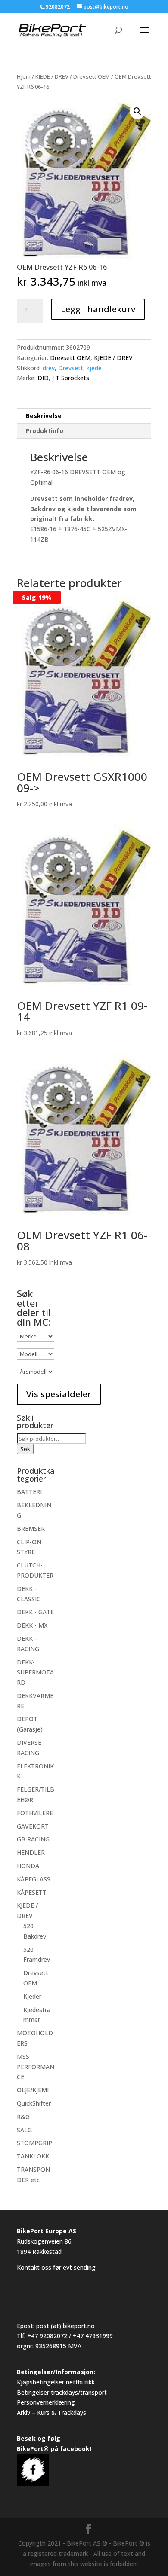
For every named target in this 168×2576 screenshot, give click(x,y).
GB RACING (33, 1839)
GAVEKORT (33, 1826)
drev (49, 368)
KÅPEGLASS (34, 1879)
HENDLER (31, 1852)
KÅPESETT (32, 1892)
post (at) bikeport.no (65, 2326)
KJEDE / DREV (52, 76)
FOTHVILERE (35, 1813)
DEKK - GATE (35, 1612)
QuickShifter (34, 2103)
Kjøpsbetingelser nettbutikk (56, 2382)
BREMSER (31, 1529)
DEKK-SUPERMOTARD (35, 1672)
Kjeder (32, 1996)
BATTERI (29, 1492)
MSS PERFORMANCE (36, 2067)
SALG (24, 2130)
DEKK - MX (32, 1625)
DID (43, 378)
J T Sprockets (71, 378)
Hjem (24, 76)
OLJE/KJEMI (33, 2090)
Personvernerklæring (46, 2402)
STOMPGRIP (34, 2143)
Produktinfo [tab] (45, 431)
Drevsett (71, 368)
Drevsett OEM (92, 76)
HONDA (28, 1866)
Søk (25, 1449)
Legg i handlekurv (98, 309)
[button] (137, 111)
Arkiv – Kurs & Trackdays (51, 2413)
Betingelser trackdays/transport (62, 2392)
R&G (23, 2117)
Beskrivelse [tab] (44, 416)
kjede (94, 368)
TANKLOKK (33, 2156)
